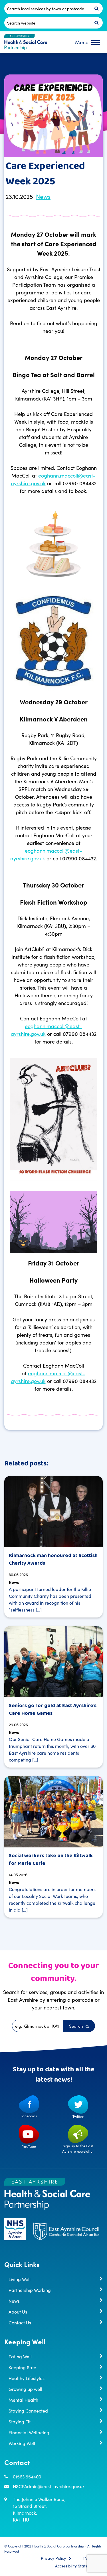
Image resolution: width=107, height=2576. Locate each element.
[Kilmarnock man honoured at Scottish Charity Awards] (53, 1512)
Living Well (20, 2279)
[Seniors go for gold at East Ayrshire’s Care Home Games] (53, 1662)
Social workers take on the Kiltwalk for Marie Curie (51, 1860)
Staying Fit (20, 2421)
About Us (18, 2312)
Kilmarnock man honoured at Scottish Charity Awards (53, 1559)
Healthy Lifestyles (27, 2378)
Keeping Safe (22, 2367)
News (43, 196)
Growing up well (25, 2389)
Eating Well (20, 2356)
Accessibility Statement (76, 2566)
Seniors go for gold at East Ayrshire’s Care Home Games (53, 1709)
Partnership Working (30, 2290)
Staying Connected (28, 2411)
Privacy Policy (53, 2558)
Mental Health (23, 2400)
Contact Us (20, 2322)
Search (77, 2026)
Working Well (22, 2443)
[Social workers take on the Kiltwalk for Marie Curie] (53, 1812)
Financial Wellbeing (29, 2432)
